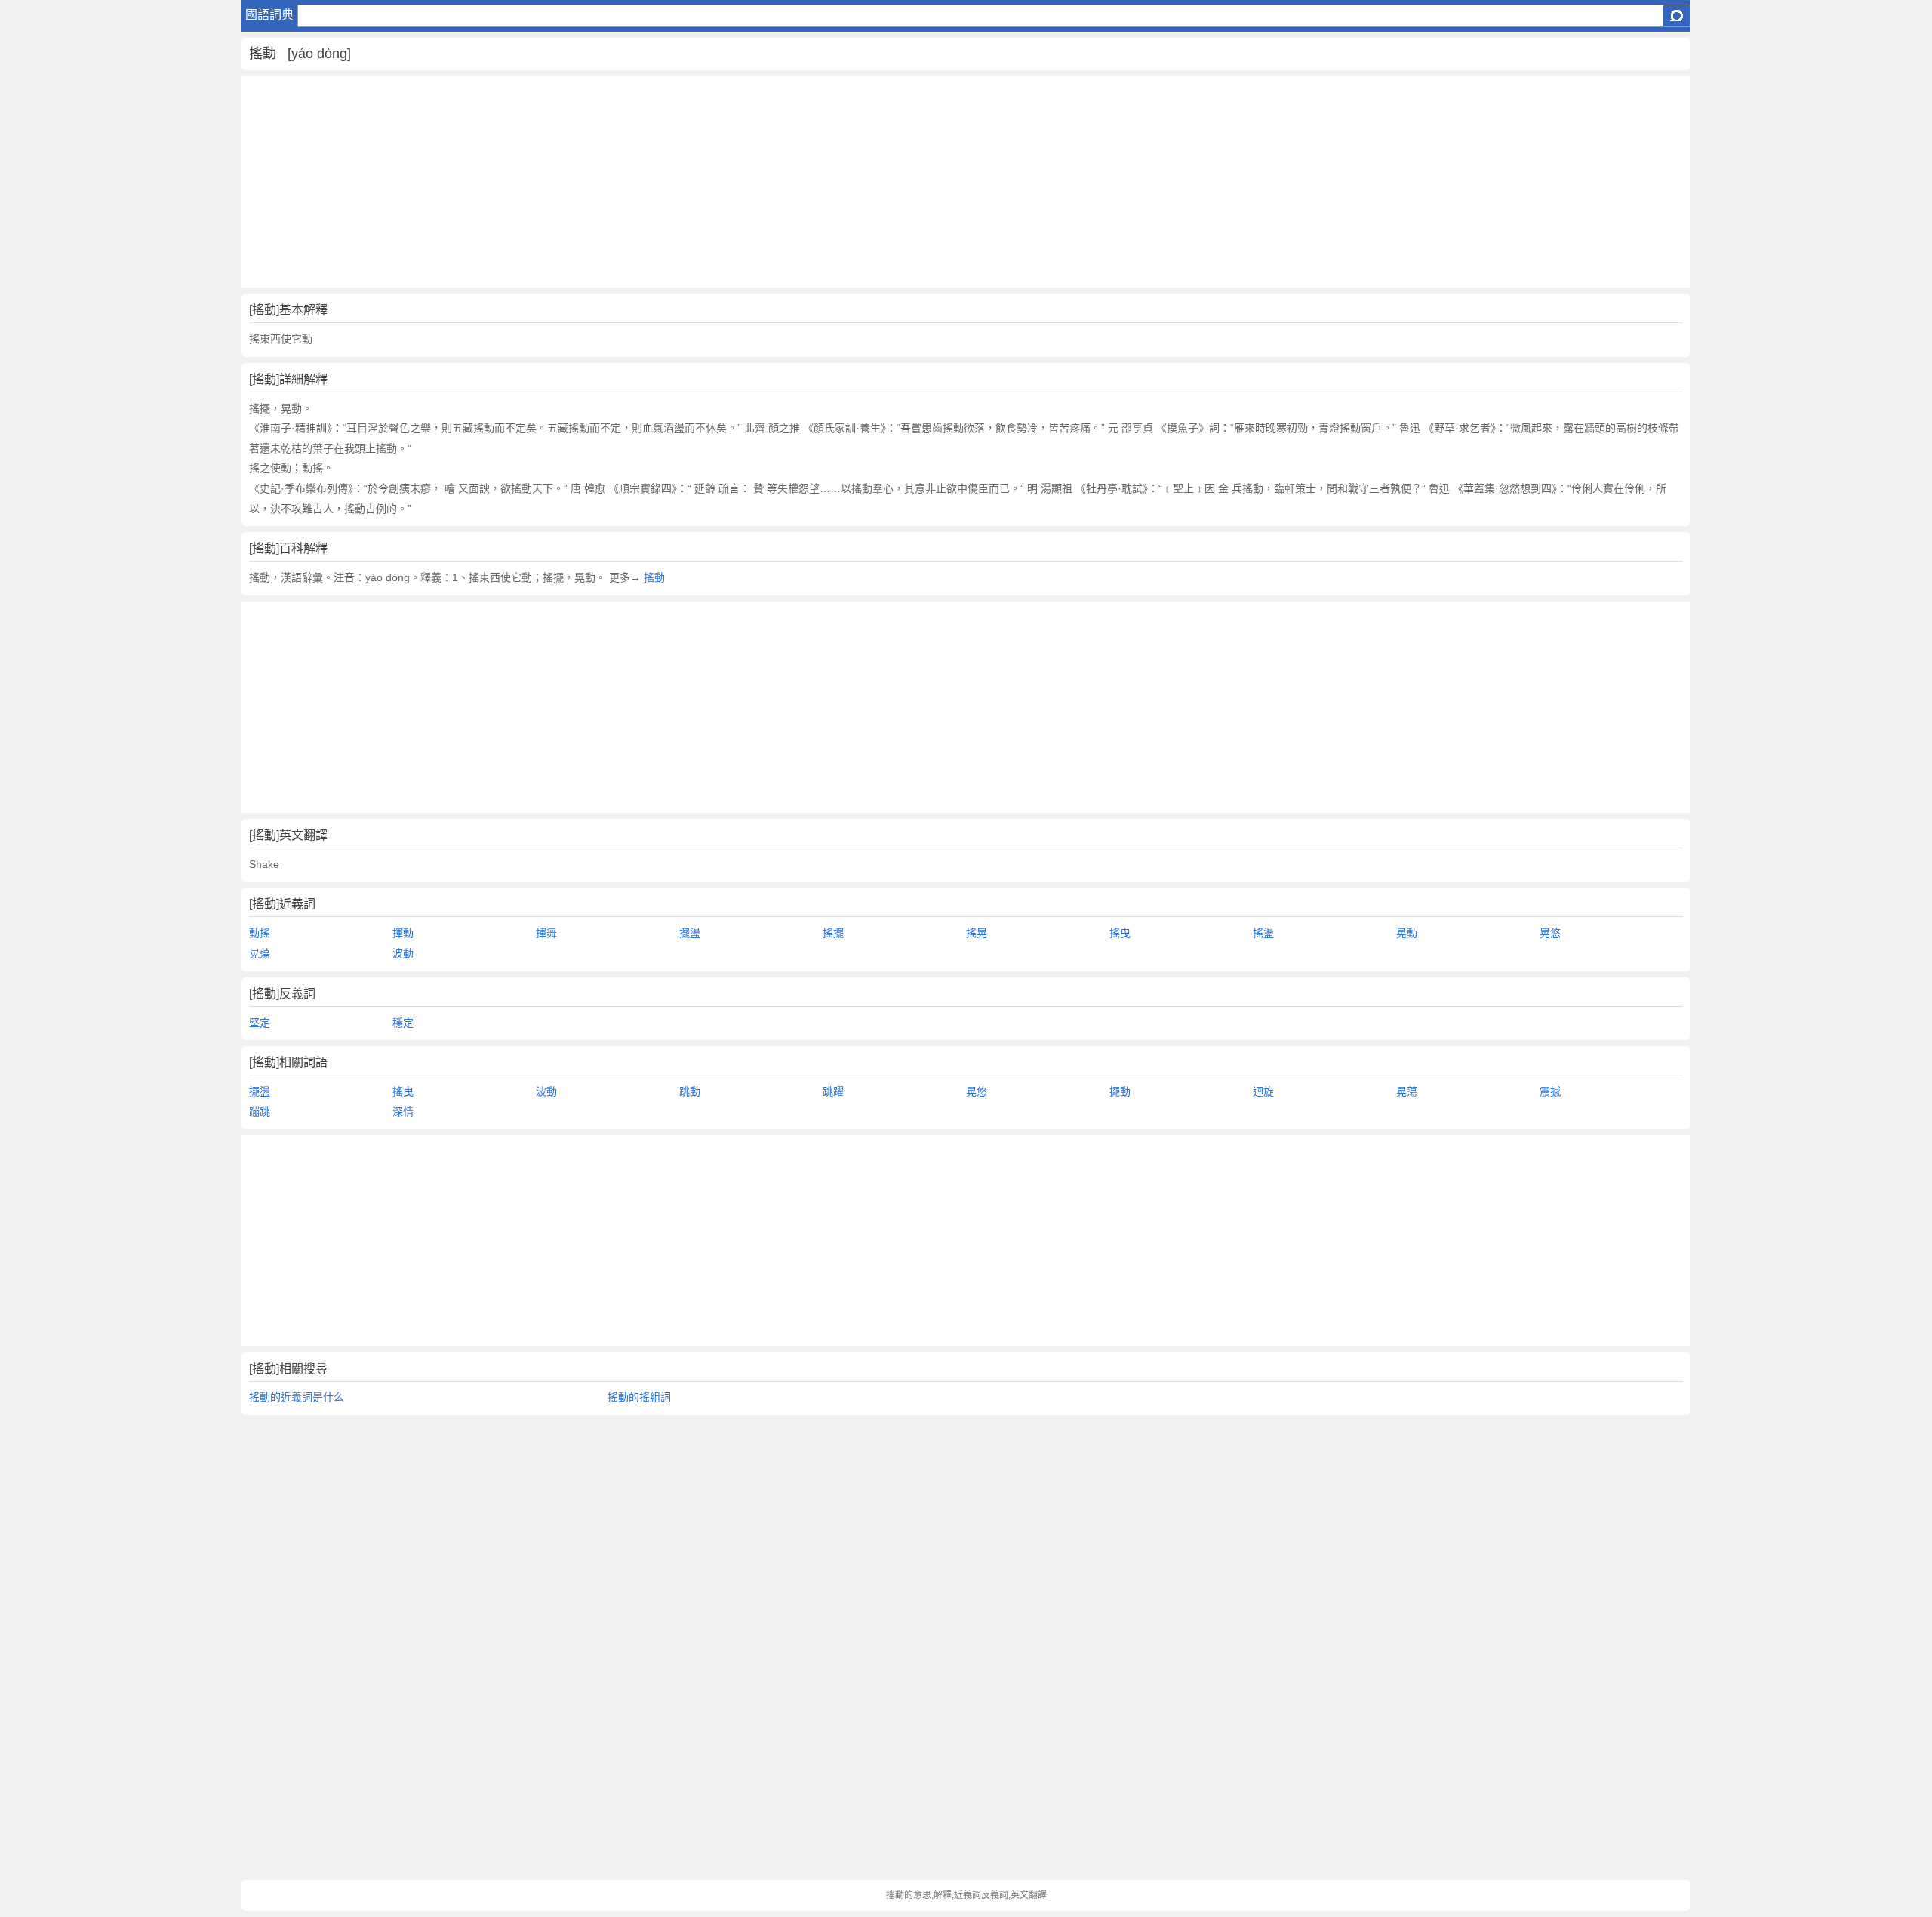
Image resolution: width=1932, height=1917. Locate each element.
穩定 (403, 1023)
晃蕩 (260, 953)
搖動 (654, 577)
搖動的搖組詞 (639, 1397)
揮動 (403, 933)
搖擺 (833, 933)
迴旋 (1263, 1091)
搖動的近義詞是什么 (297, 1397)
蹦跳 (260, 1112)
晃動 (1407, 933)
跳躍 (833, 1091)
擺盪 (690, 933)
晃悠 (1550, 933)
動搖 (260, 933)
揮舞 (546, 933)
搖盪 (1263, 933)
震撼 (1550, 1091)
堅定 (260, 1023)
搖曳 (1120, 933)
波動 (403, 953)
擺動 (1120, 1091)
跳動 (690, 1091)
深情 (403, 1112)
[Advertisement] (694, 182)
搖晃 (977, 933)
